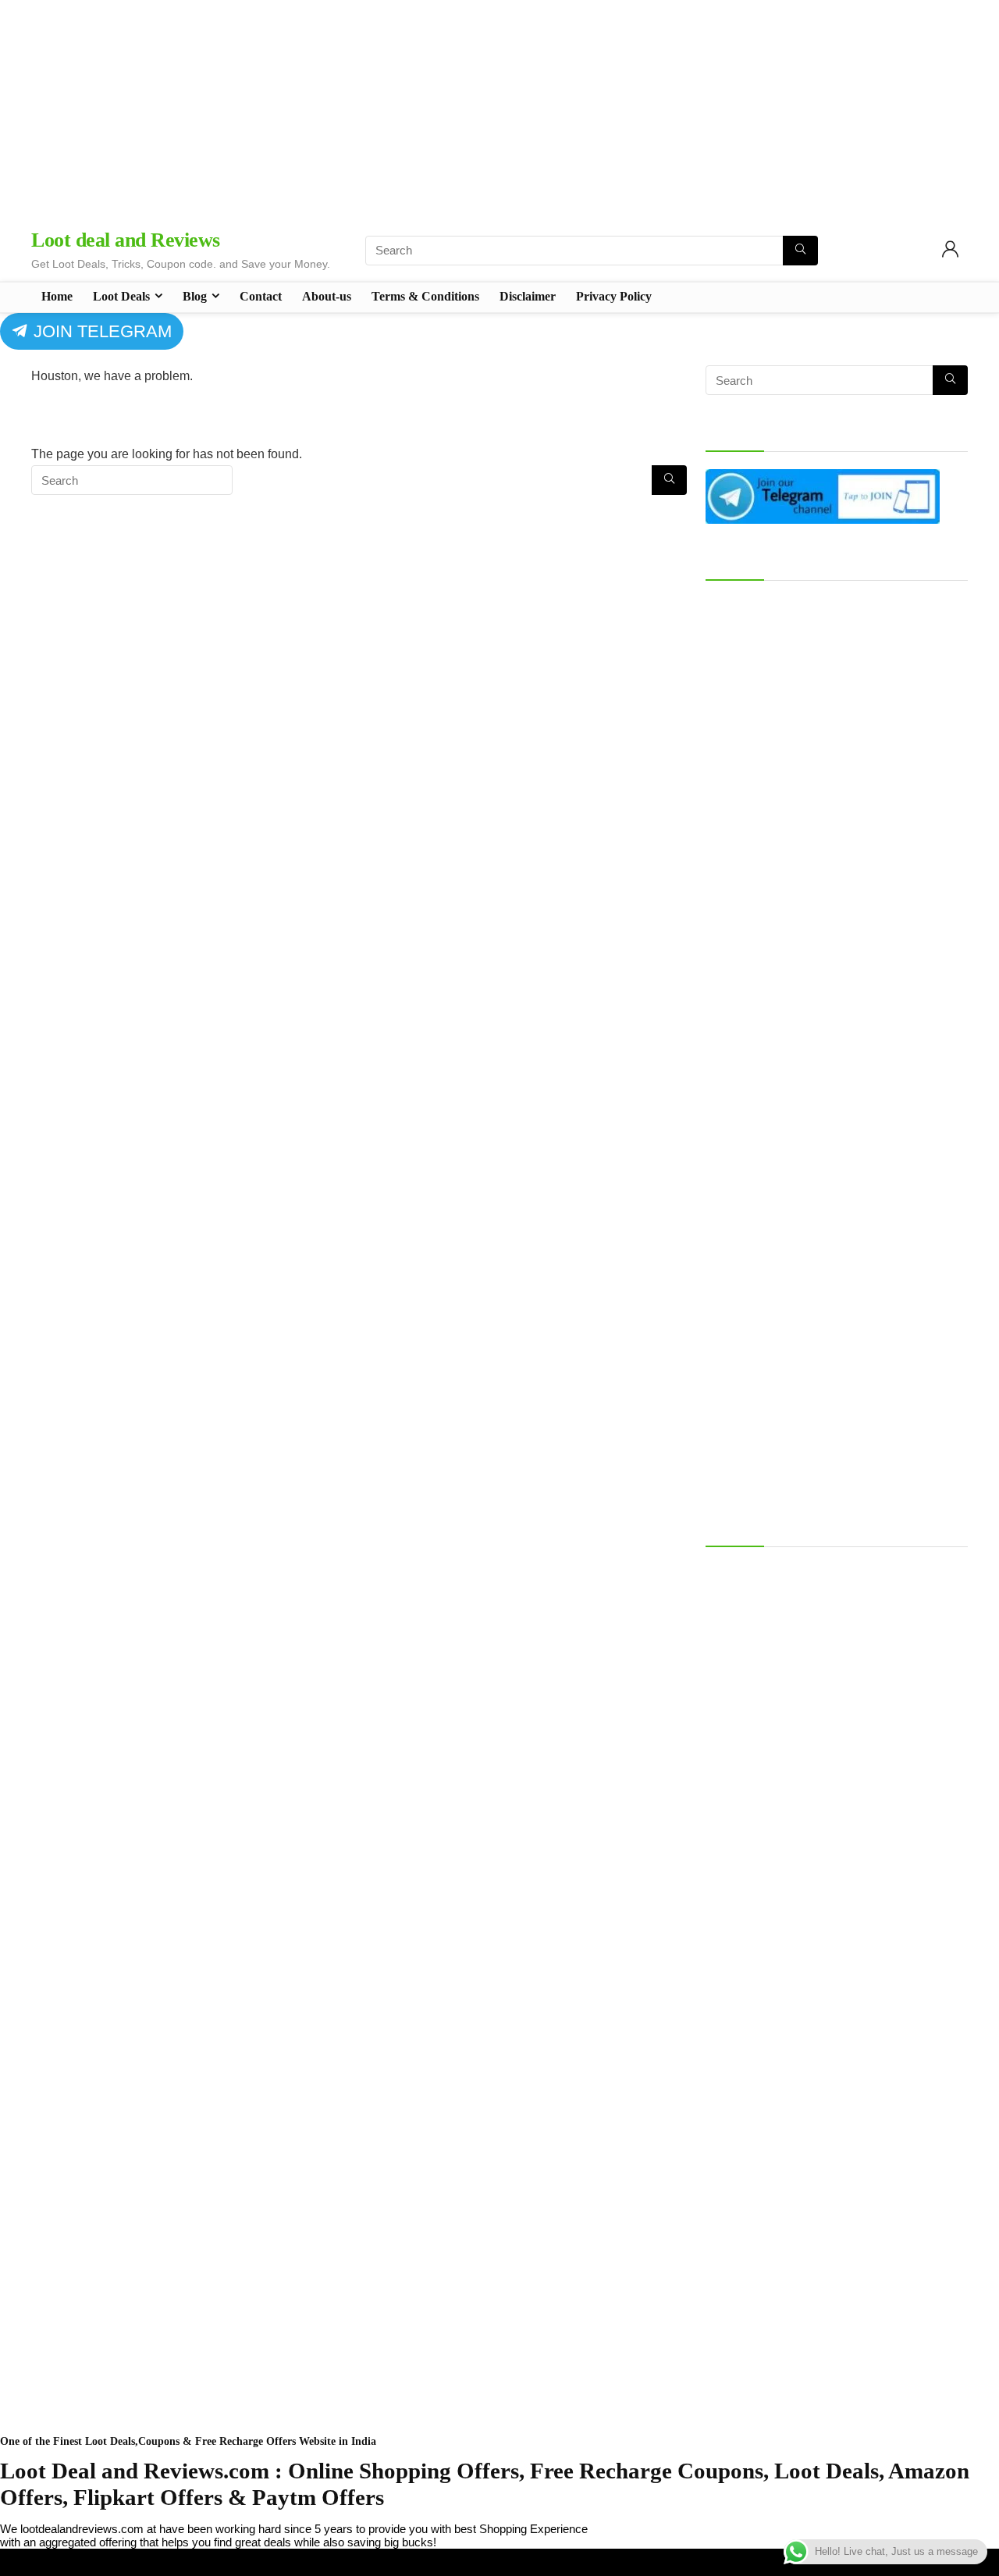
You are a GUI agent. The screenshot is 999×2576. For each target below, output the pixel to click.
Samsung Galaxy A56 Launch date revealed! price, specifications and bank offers (835, 1578)
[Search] (800, 251)
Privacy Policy (614, 296)
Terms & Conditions (425, 296)
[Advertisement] (499, 109)
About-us (327, 296)
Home (57, 296)
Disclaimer (528, 296)
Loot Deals (121, 296)
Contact (261, 296)
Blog (195, 296)
